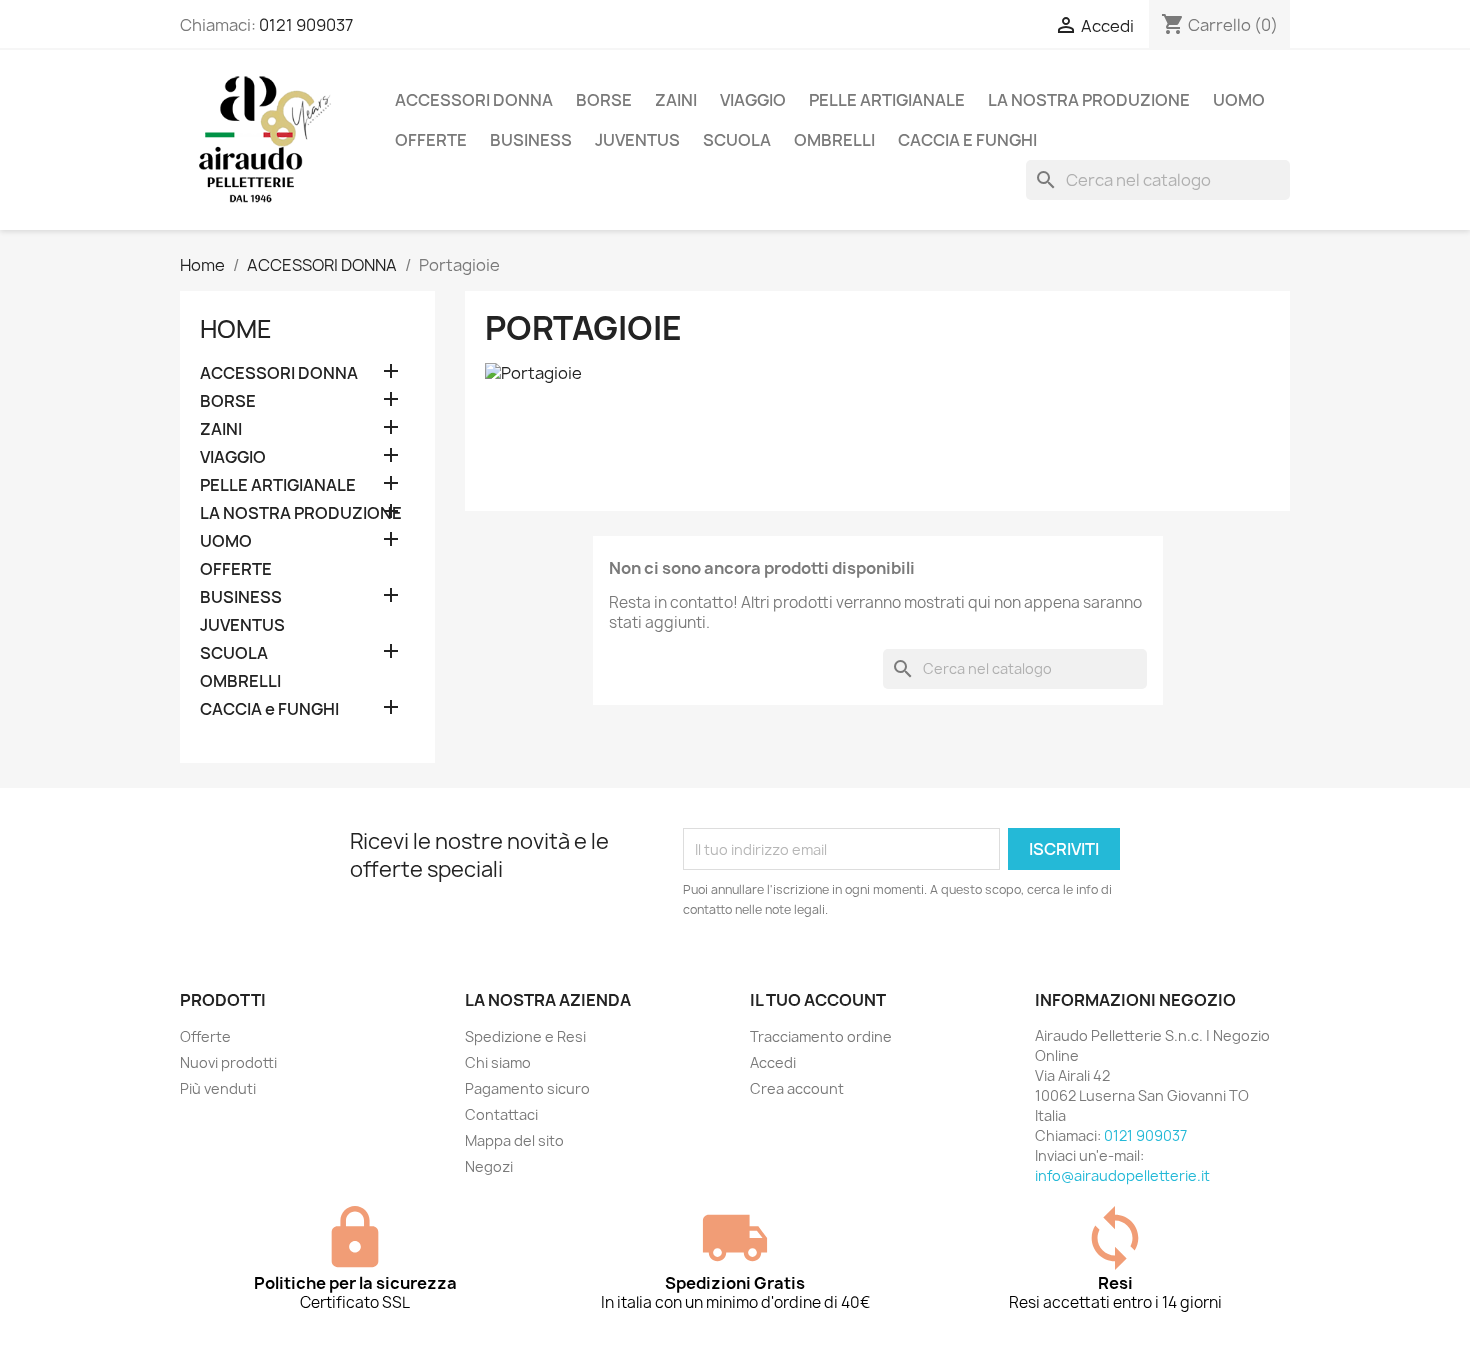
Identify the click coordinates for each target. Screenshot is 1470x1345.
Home (236, 329)
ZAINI (676, 100)
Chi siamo (498, 1062)
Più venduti (218, 1088)
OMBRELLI (834, 140)
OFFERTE (431, 140)
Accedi (773, 1062)
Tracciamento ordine (821, 1036)
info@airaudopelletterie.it (1122, 1175)
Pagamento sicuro (527, 1088)
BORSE (604, 100)
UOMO (1239, 100)
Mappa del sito (514, 1140)
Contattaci (501, 1114)
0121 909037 (306, 25)
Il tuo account (818, 1000)
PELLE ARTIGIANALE (887, 100)
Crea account (797, 1088)
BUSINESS (531, 140)
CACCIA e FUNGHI (967, 140)
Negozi (489, 1166)
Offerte (205, 1036)
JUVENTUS (637, 140)
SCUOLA (737, 140)
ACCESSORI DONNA (474, 100)
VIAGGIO (753, 100)
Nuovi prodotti (228, 1062)
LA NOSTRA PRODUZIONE (1089, 100)
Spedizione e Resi (525, 1036)
